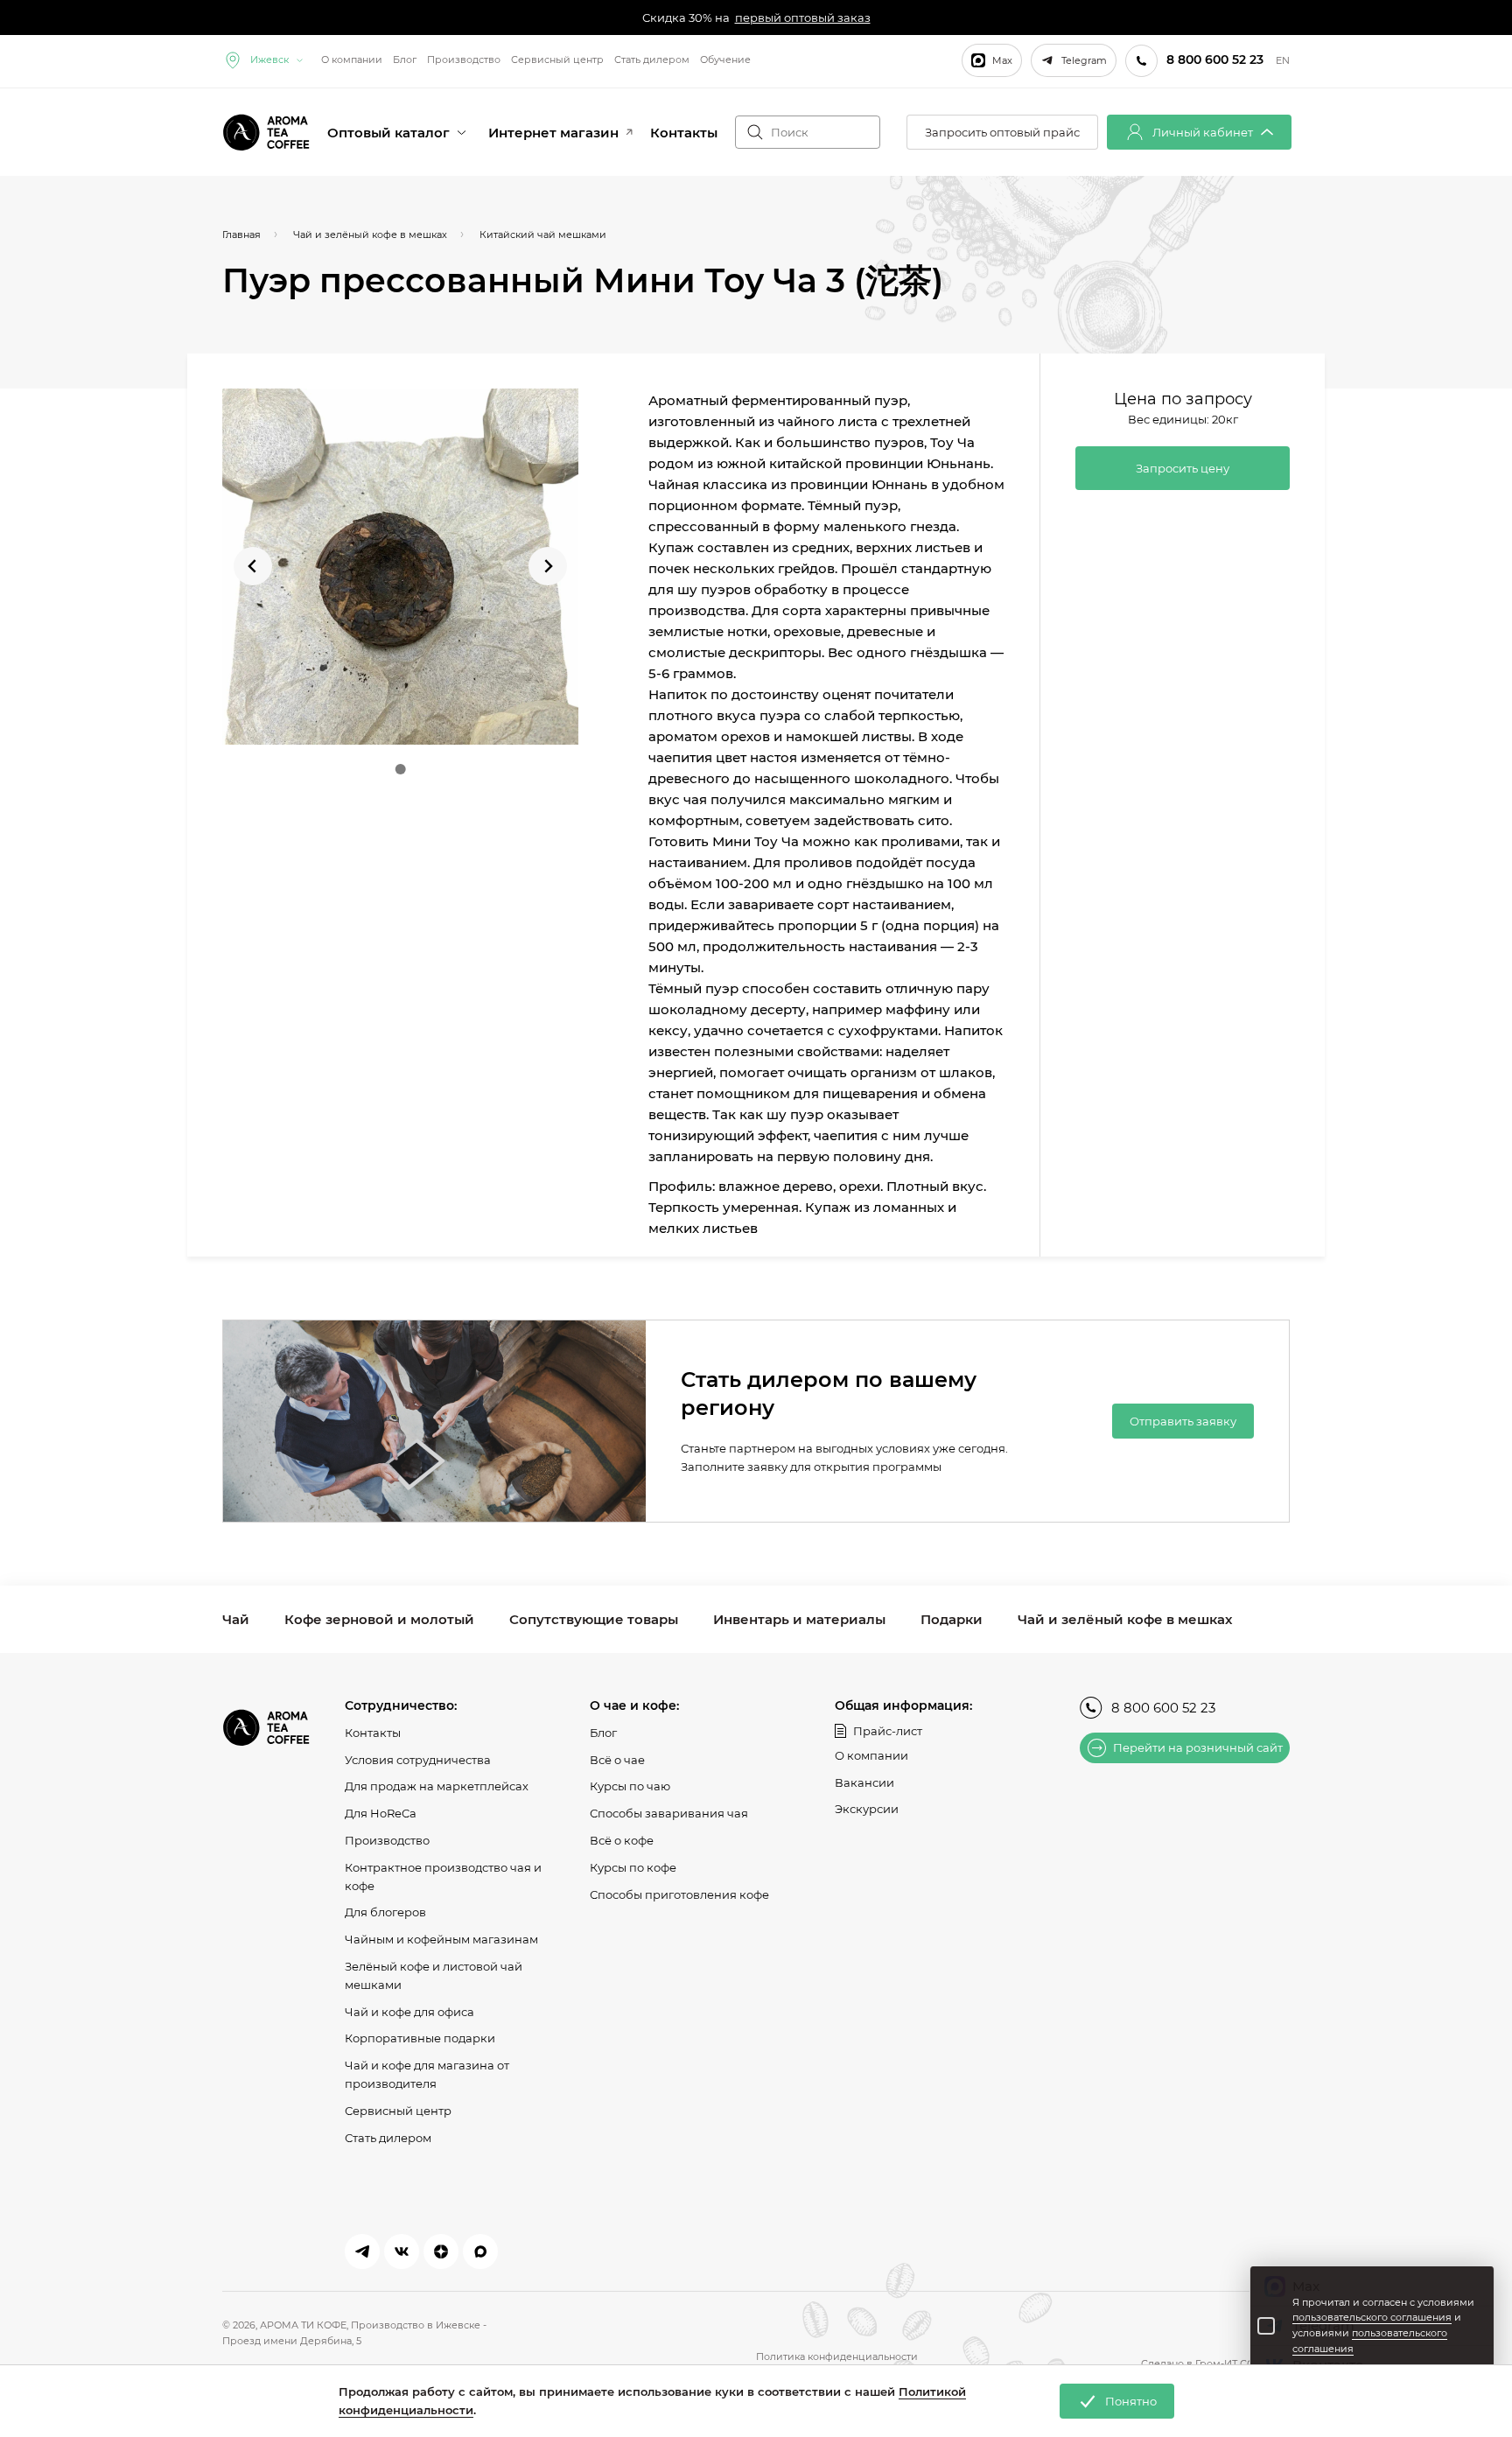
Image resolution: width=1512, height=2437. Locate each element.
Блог (405, 60)
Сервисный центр (557, 60)
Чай (236, 1619)
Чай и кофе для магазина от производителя (427, 2074)
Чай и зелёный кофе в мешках (1125, 1619)
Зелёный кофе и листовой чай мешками (434, 1975)
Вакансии (864, 1782)
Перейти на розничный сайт (1198, 1747)
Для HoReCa (381, 1813)
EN (1283, 61)
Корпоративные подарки (420, 2038)
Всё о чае (617, 1760)
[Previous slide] (253, 566)
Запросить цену (1183, 468)
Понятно (1131, 2401)
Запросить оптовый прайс (1002, 132)
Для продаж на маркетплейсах (437, 1786)
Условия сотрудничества (418, 1760)
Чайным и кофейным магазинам (441, 1939)
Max (1002, 60)
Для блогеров (385, 1912)
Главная (241, 235)
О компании (352, 60)
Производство (464, 60)
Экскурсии (867, 1809)
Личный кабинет (1203, 132)
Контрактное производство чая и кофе (443, 1877)
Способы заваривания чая (669, 1813)
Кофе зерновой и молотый (379, 1619)
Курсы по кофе (633, 1867)
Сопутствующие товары (594, 1619)
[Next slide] (548, 566)
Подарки (952, 1619)
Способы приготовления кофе (679, 1894)
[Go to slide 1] (400, 769)
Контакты (684, 133)
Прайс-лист (888, 1731)
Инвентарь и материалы (799, 1619)
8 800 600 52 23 (1163, 1708)
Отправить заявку (1183, 1421)
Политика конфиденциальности (837, 2356)
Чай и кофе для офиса (409, 2012)
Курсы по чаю (630, 1786)
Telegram (1084, 60)
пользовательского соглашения (1372, 2317)
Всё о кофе (622, 1840)
